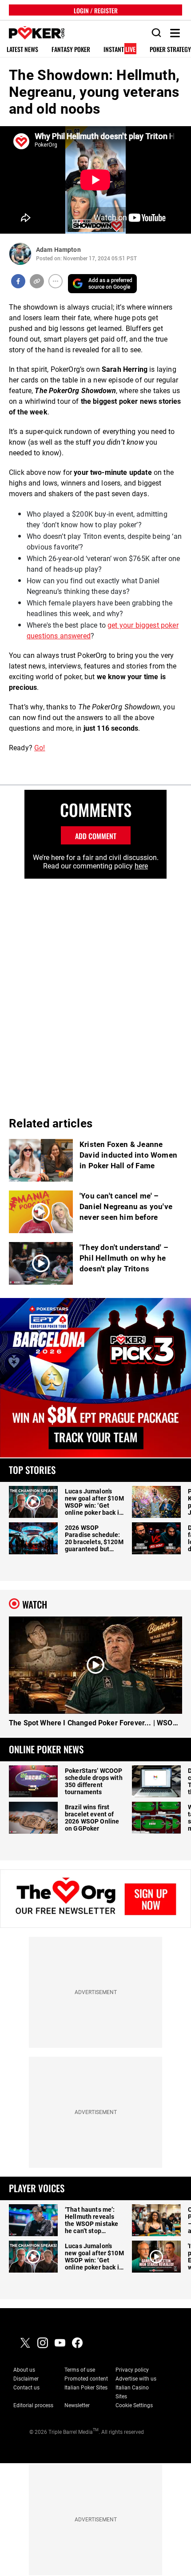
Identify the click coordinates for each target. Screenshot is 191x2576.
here (141, 866)
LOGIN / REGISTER (96, 10)
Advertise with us (136, 2379)
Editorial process (33, 2405)
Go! (40, 748)
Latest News (22, 50)
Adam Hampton (58, 250)
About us (24, 2370)
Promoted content (86, 2379)
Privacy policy (132, 2370)
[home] (32, 33)
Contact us (26, 2388)
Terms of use (80, 2370)
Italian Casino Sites (132, 2392)
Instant (119, 50)
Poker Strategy (170, 50)
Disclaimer (26, 2379)
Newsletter (77, 2405)
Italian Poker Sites (86, 2388)
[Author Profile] (20, 254)
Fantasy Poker (71, 50)
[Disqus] (95, 990)
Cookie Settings (134, 2405)
